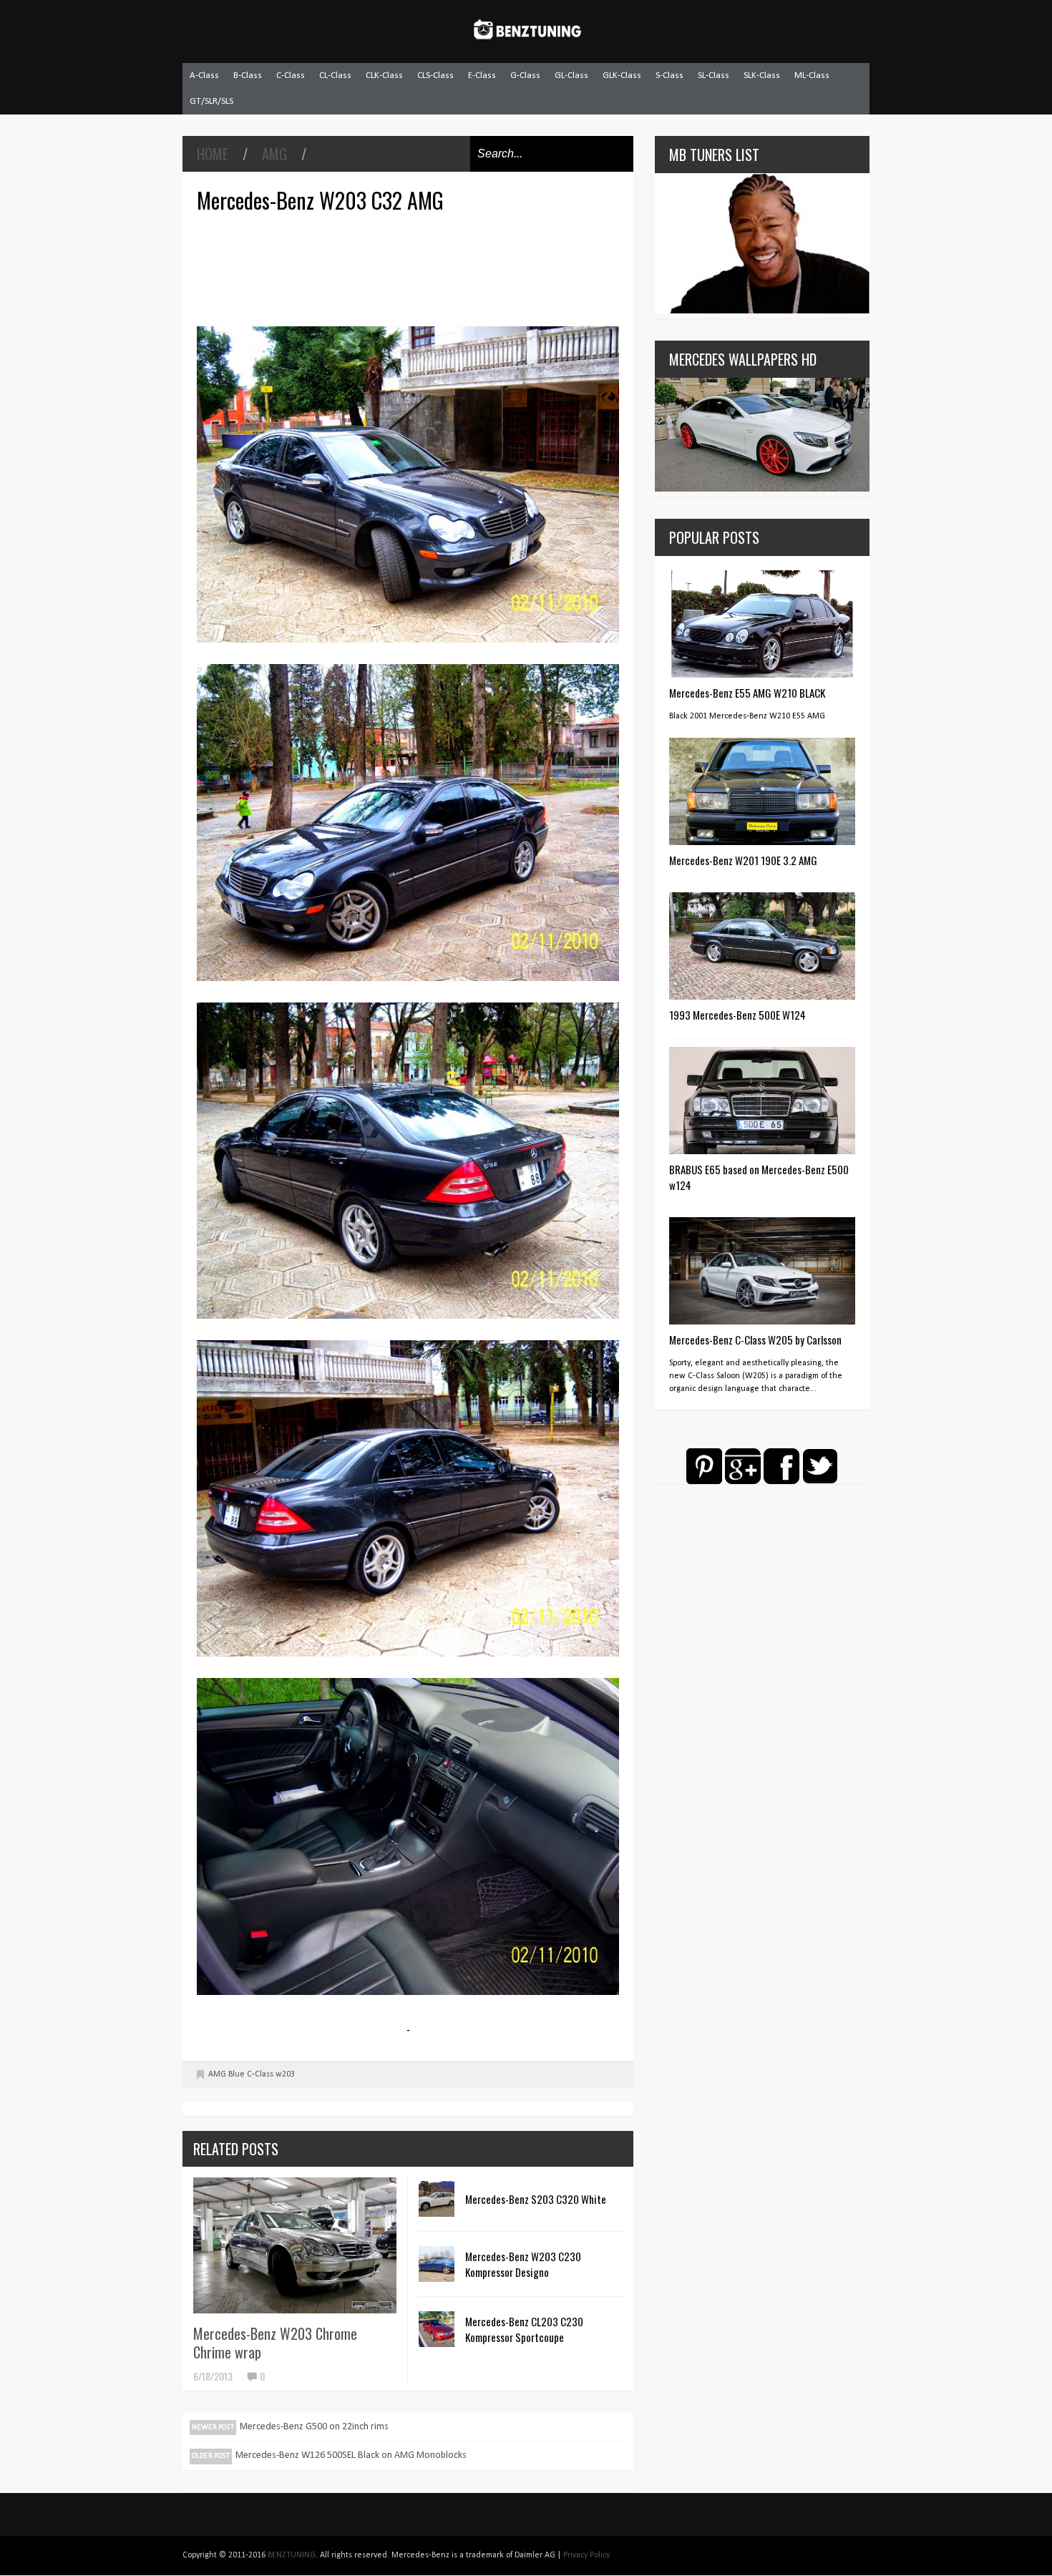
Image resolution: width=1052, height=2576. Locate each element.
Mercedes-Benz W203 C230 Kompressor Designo (523, 2264)
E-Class (482, 75)
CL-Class (335, 75)
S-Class (669, 75)
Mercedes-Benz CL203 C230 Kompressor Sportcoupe (524, 2329)
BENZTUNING (292, 2555)
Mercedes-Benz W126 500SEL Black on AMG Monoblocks (351, 2455)
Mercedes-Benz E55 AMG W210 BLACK (747, 693)
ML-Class (812, 75)
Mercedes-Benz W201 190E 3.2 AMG (743, 860)
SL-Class (713, 75)
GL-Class (571, 75)
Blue (237, 2074)
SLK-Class (762, 75)
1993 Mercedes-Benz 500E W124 (737, 1015)
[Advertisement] (411, 268)
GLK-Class (622, 75)
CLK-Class (384, 75)
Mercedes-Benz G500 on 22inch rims (314, 2427)
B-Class (248, 75)
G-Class (525, 75)
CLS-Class (435, 75)
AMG (274, 154)
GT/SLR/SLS (211, 101)
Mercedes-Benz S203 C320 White (536, 2199)
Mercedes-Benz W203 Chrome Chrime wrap (275, 2343)
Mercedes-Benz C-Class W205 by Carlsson (755, 1340)
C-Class (291, 75)
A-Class (204, 75)
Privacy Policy (586, 2555)
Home (213, 154)
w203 (285, 2074)
